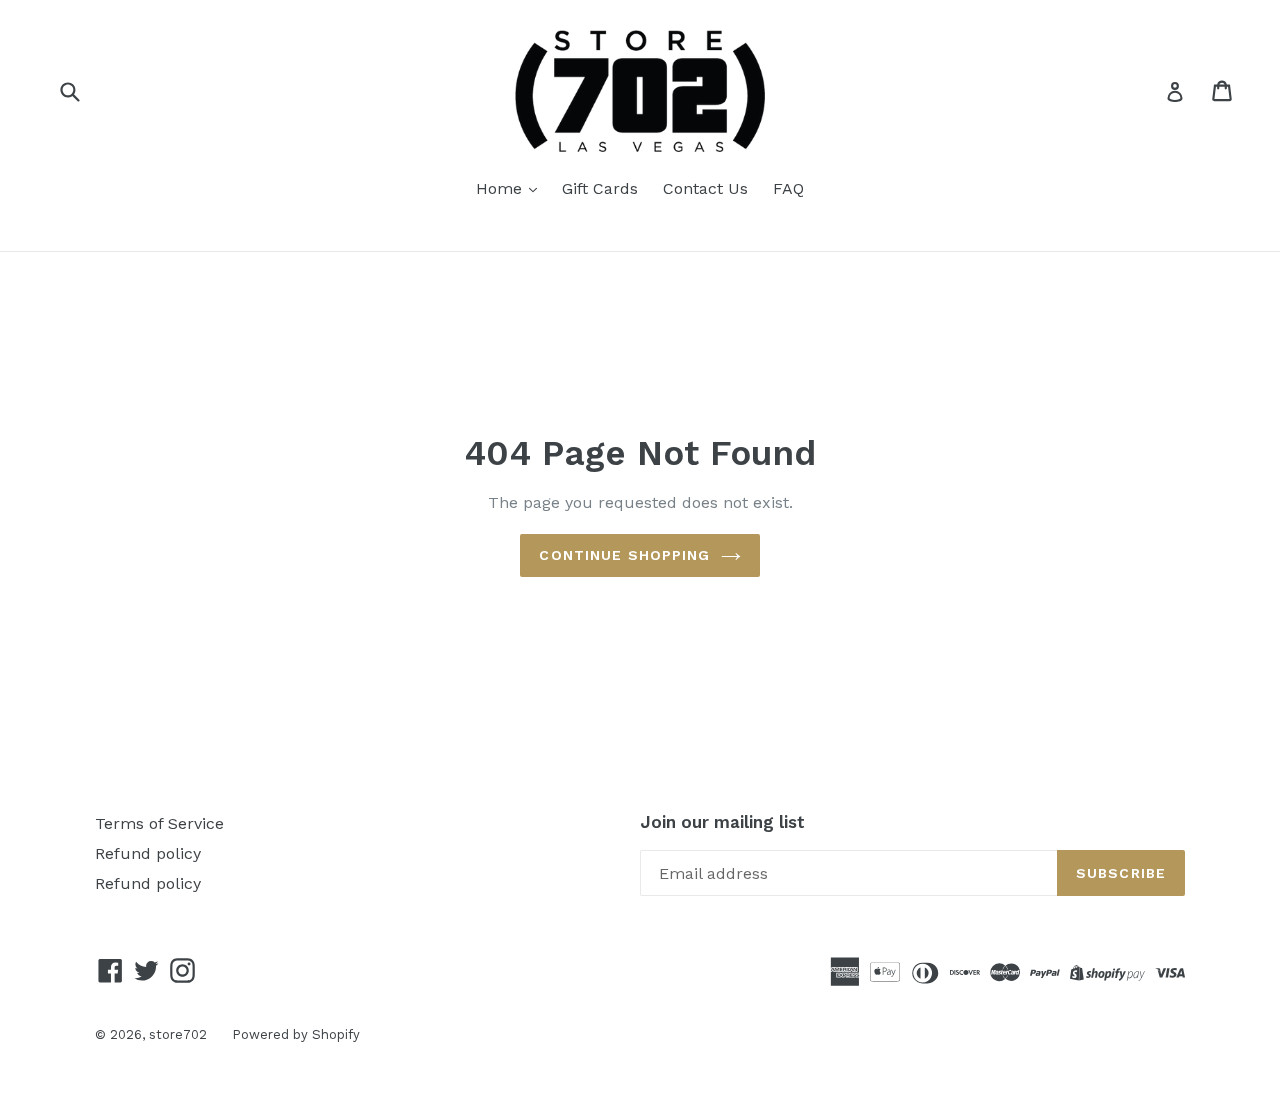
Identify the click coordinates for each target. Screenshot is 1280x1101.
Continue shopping (624, 555)
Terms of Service (159, 823)
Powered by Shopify (296, 1034)
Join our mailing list (722, 822)
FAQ (788, 188)
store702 (178, 1034)
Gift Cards (600, 188)
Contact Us (705, 188)
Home (501, 188)
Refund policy (148, 853)
